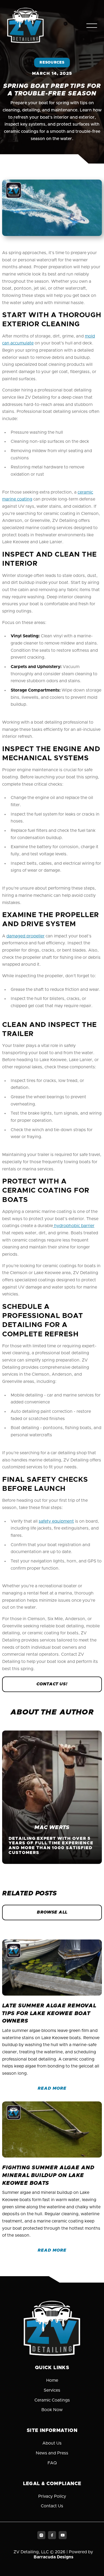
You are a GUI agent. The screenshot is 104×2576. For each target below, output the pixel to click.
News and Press (52, 2453)
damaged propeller (25, 936)
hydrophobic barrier (74, 1226)
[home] (25, 26)
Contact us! (52, 1684)
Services (52, 2390)
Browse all (52, 1912)
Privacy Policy (52, 2496)
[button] (92, 26)
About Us (52, 2443)
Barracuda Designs (53, 2557)
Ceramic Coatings (52, 2400)
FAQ (52, 2463)
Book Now (52, 2410)
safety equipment (56, 1521)
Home (52, 2380)
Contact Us (52, 2506)
